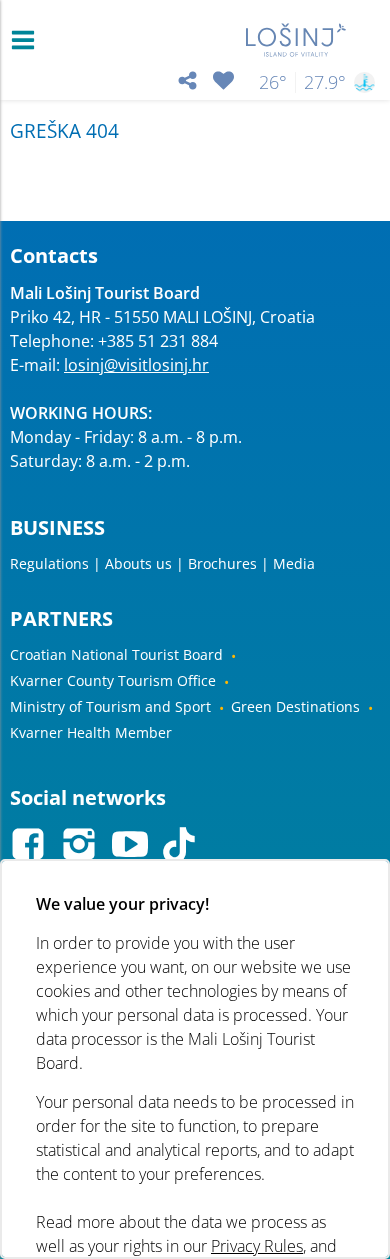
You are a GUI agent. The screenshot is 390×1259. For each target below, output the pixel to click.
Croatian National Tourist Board (116, 654)
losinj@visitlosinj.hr (136, 365)
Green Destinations (295, 706)
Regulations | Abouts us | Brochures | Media (162, 563)
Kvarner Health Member (91, 732)
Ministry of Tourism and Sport (110, 706)
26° (273, 82)
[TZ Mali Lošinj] (297, 40)
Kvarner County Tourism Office (113, 680)
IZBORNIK (27, 40)
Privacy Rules (257, 1246)
